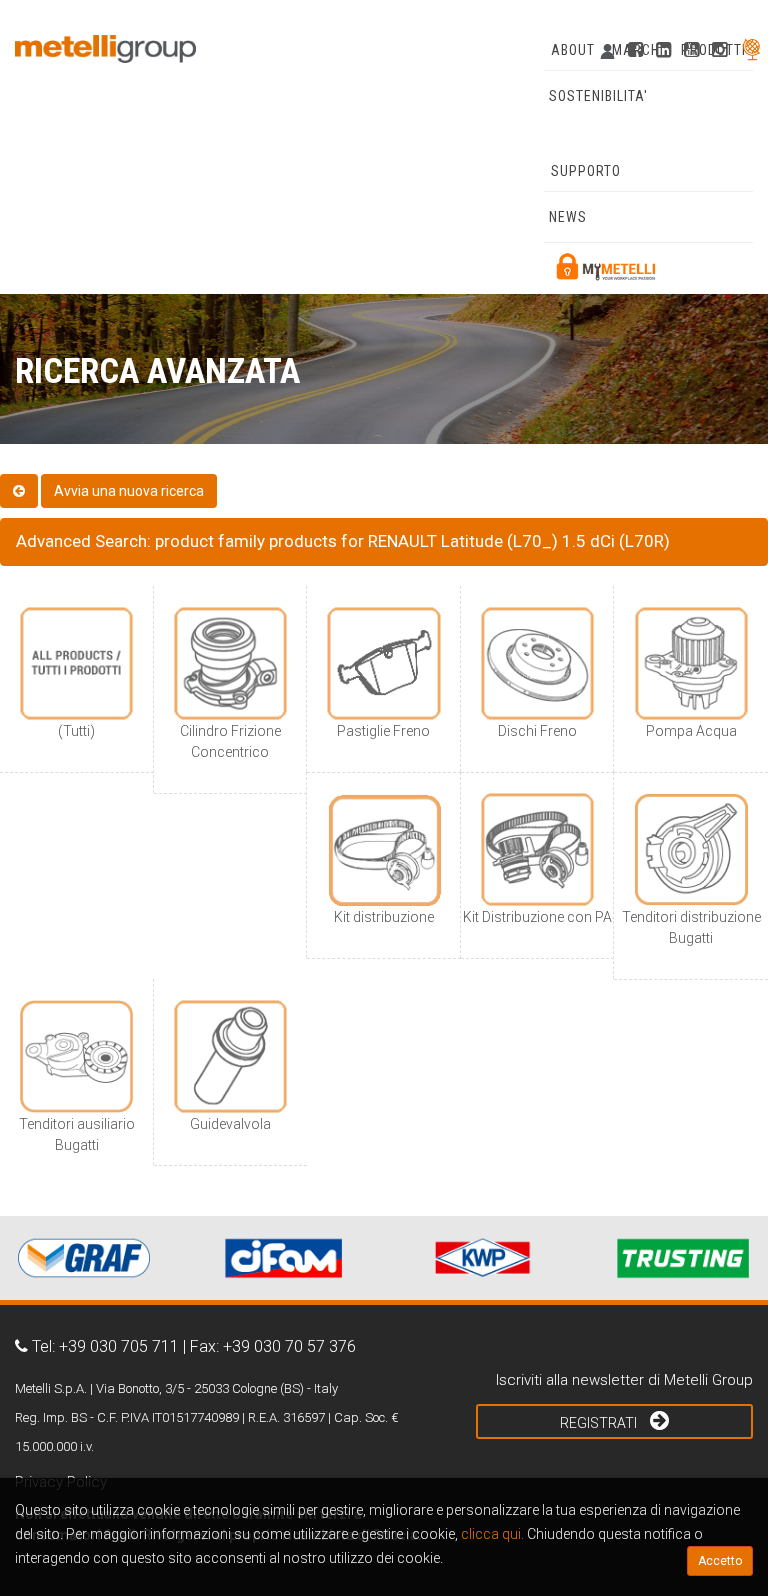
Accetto (720, 1561)
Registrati (600, 1423)
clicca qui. (492, 1534)
